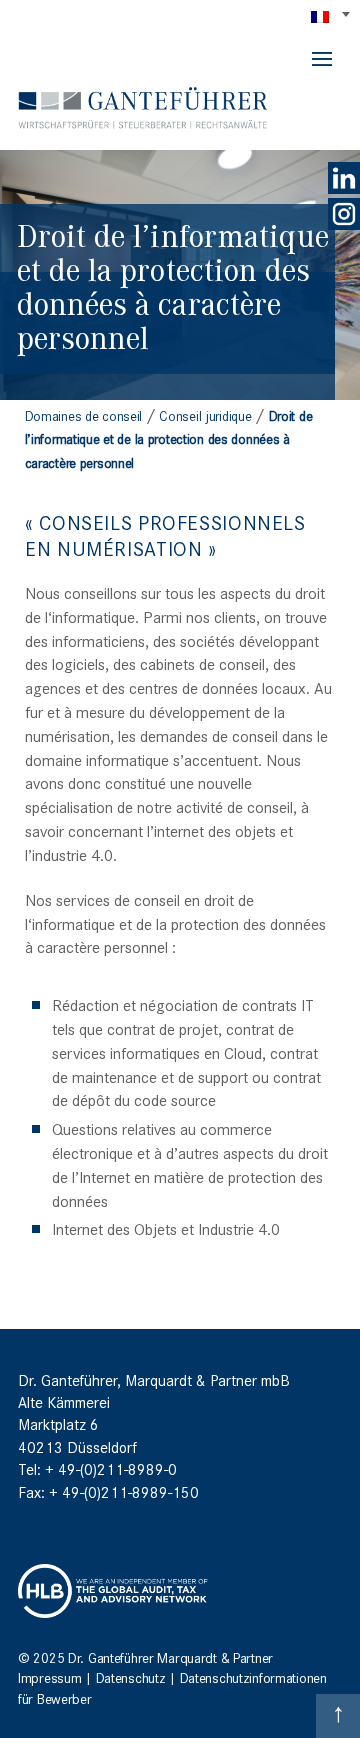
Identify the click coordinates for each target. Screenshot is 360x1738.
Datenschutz (131, 1677)
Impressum (49, 1677)
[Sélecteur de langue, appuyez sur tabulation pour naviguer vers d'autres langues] (332, 16)
